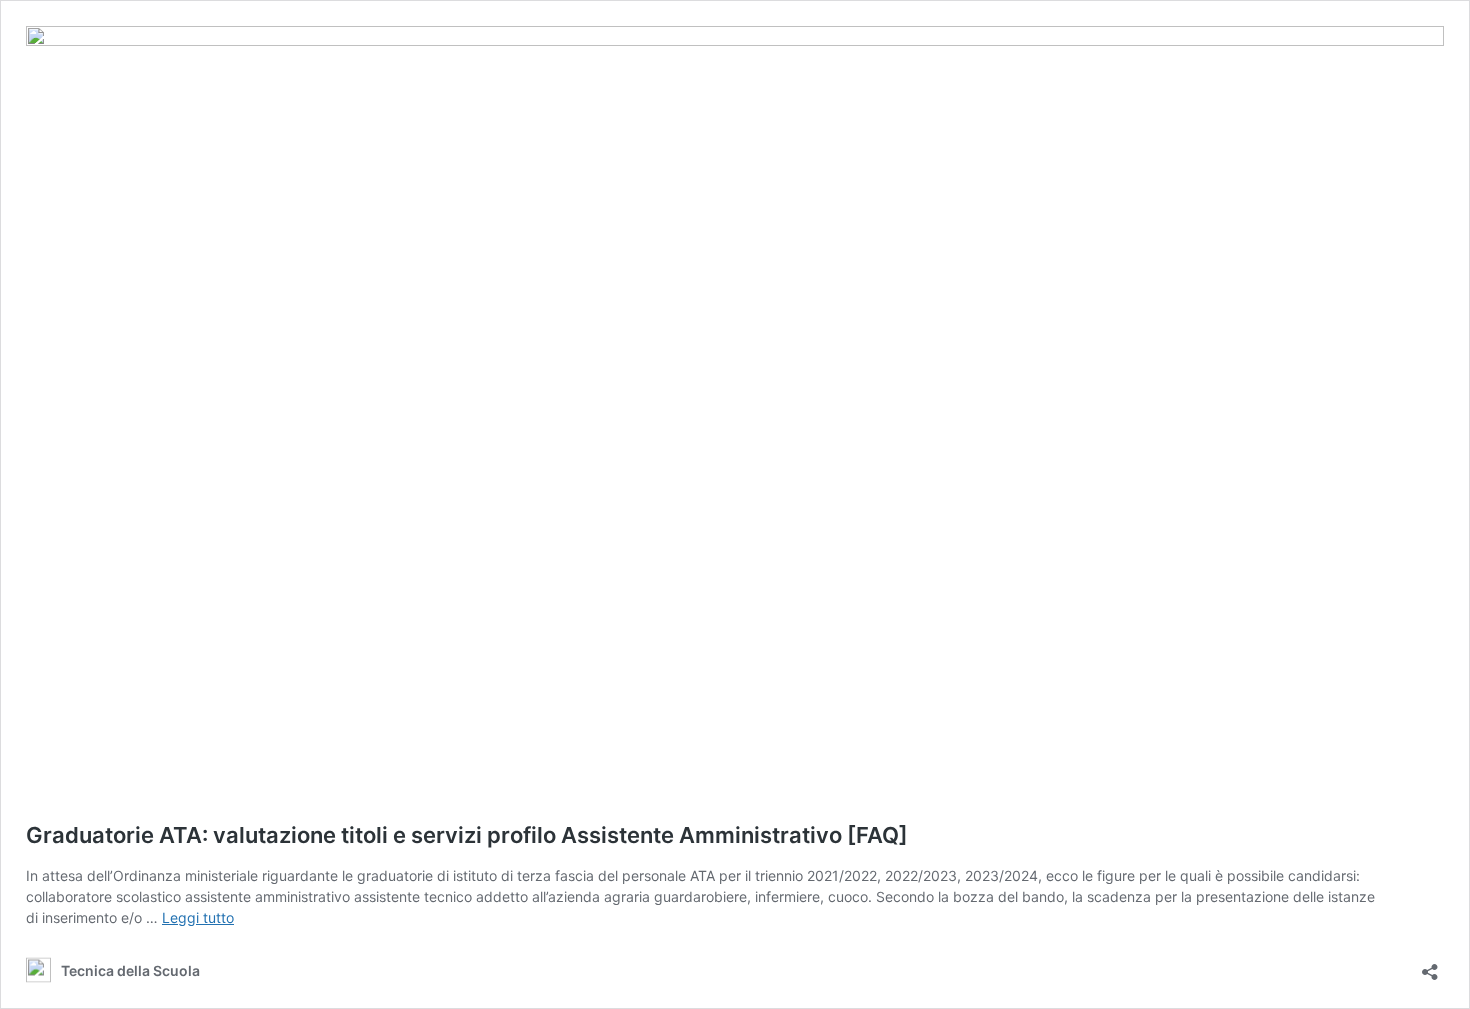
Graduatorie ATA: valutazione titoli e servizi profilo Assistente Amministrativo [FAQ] (467, 835)
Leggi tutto (198, 917)
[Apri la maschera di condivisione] (1430, 965)
